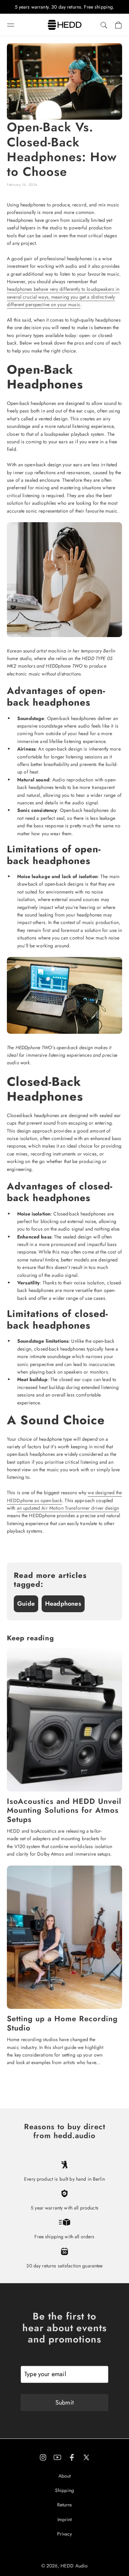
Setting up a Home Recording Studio (62, 2023)
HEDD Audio (74, 2566)
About (65, 2476)
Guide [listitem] (26, 1604)
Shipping (64, 2490)
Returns (65, 2505)
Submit (64, 2403)
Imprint (65, 2519)
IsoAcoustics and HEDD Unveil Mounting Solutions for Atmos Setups (64, 1810)
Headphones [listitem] (63, 1604)
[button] (11, 25)
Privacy (65, 2534)
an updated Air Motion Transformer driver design (68, 1508)
